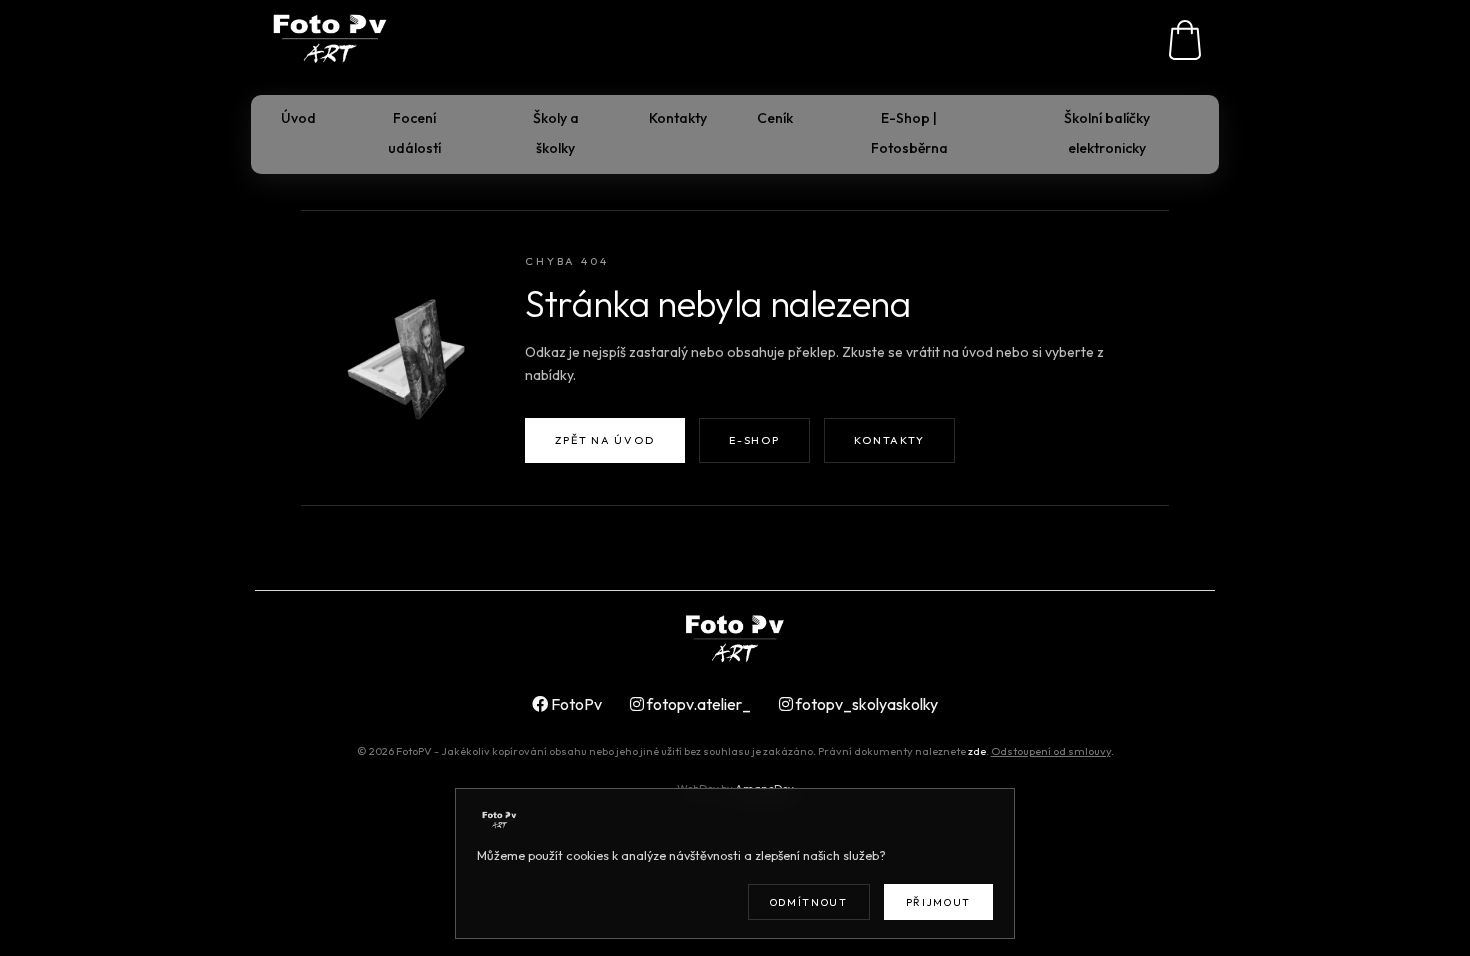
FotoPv (575, 704)
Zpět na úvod (604, 440)
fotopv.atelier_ (697, 704)
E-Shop (754, 440)
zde (977, 751)
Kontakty (889, 440)
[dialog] (735, 863)
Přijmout (938, 902)
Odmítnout (809, 902)
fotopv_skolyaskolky (865, 704)
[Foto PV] (735, 640)
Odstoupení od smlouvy (1051, 751)
